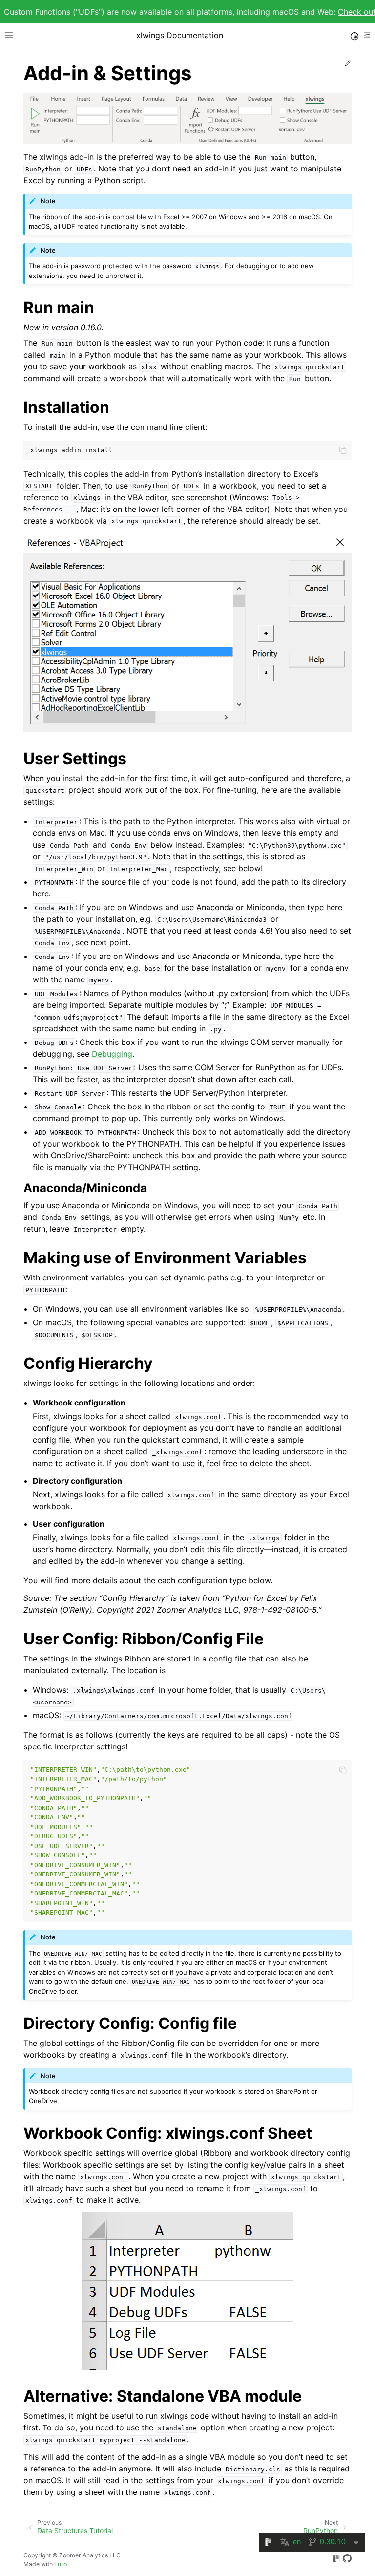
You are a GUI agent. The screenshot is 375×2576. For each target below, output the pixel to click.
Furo (61, 2564)
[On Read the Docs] (336, 2560)
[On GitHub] (347, 2560)
